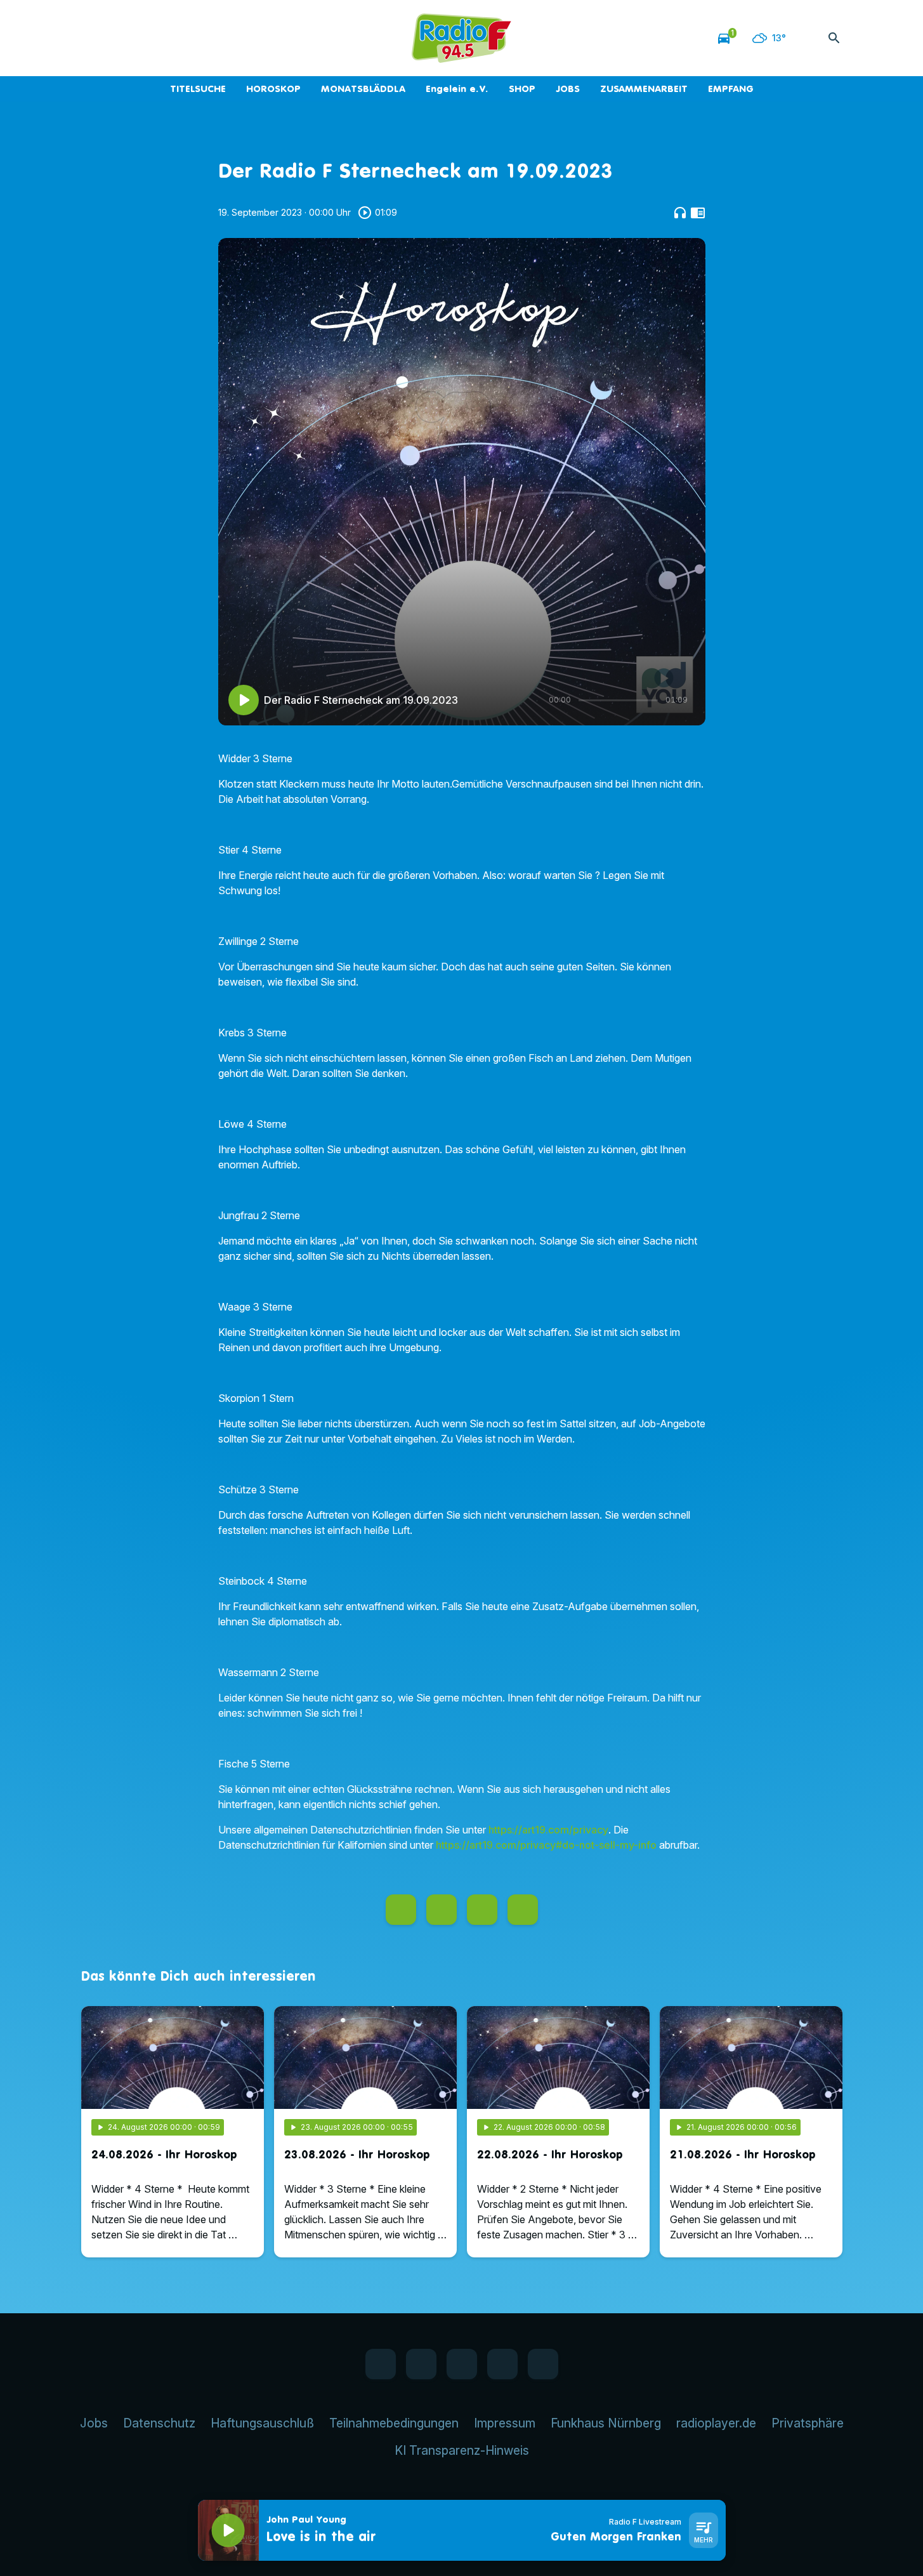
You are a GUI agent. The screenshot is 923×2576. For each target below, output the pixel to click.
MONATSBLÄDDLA (363, 89)
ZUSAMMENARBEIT (644, 89)
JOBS (568, 89)
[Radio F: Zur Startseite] (462, 38)
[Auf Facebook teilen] (401, 1910)
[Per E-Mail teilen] (523, 1910)
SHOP (522, 89)
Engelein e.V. (457, 89)
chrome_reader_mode (698, 213)
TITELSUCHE (198, 89)
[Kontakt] (195, 38)
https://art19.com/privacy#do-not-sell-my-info (546, 1845)
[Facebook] (94, 38)
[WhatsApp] (119, 38)
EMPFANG (731, 89)
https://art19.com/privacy (548, 1830)
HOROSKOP (273, 89)
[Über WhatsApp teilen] (482, 1910)
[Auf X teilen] (442, 1910)
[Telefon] (170, 38)
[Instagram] (145, 38)
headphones (680, 213)
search (834, 38)
